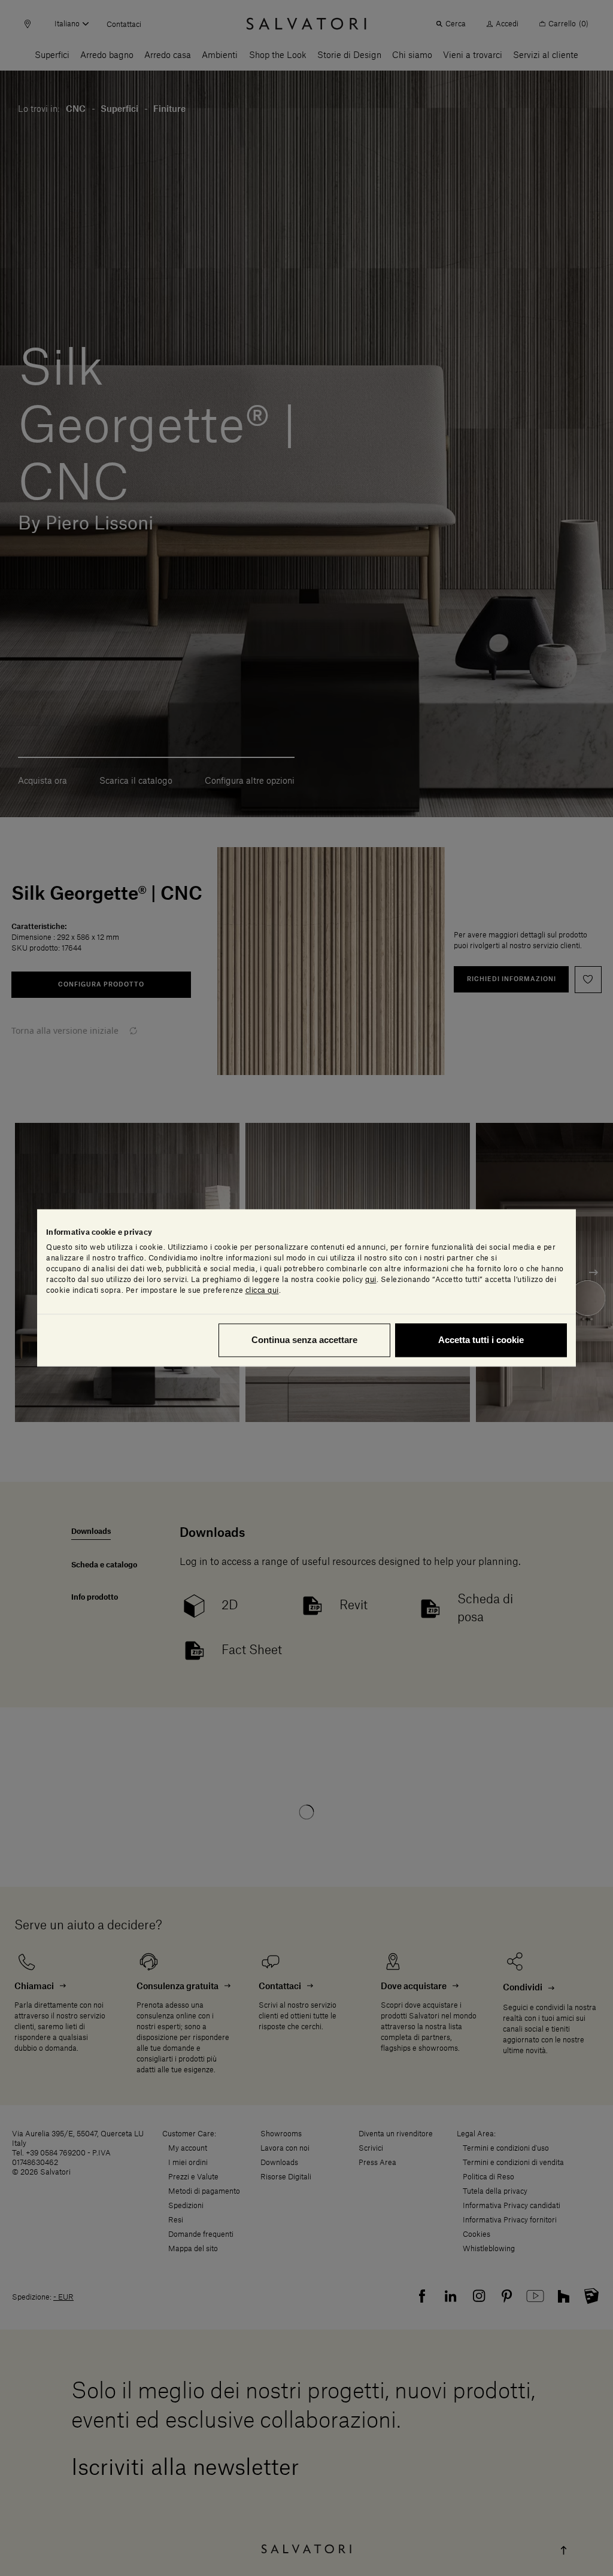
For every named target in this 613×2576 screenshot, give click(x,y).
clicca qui (262, 1291)
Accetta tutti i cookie (481, 1340)
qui (371, 1280)
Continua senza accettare (304, 1340)
